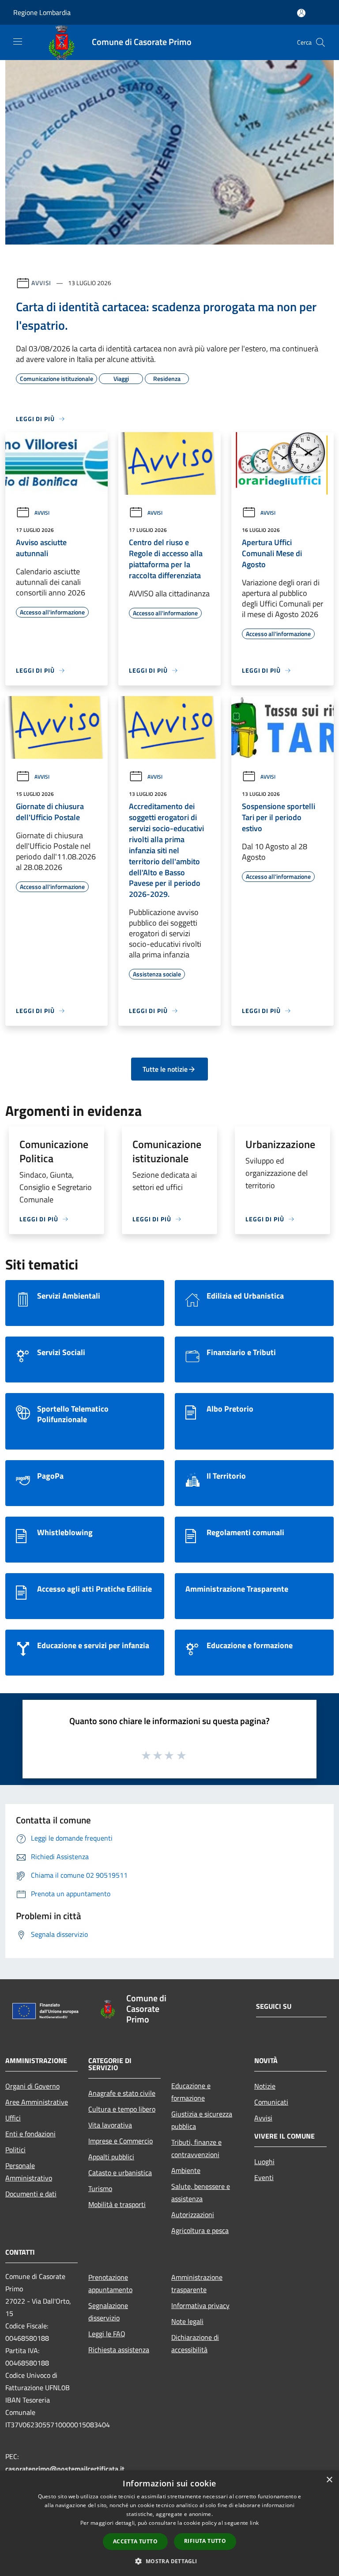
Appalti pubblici (111, 2157)
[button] (169, 2561)
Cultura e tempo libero (122, 2109)
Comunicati (271, 2102)
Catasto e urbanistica (120, 2173)
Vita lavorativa (110, 2125)
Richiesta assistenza (119, 2350)
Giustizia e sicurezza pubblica (202, 2120)
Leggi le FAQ (107, 2334)
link (254, 2523)
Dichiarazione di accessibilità (195, 2343)
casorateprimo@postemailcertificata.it (65, 2469)
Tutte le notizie (165, 1069)
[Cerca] (320, 42)
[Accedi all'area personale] (301, 13)
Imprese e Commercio (121, 2141)
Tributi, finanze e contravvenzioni (196, 2148)
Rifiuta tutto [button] (205, 2541)
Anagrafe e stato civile (122, 2093)
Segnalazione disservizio (108, 2312)
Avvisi (41, 283)
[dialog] (169, 2523)
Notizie (265, 2086)
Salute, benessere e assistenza (201, 2192)
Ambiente (186, 2170)
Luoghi (264, 2162)
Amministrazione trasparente (197, 2283)
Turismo (100, 2188)
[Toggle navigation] (18, 41)
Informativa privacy (200, 2305)
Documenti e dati (31, 2194)
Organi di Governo (32, 2086)
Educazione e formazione (191, 2092)
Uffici (13, 2118)
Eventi (264, 2177)
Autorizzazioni (193, 2214)
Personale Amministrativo (29, 2172)
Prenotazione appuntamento (110, 2283)
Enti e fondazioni (30, 2134)
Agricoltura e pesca (200, 2230)
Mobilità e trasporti (117, 2204)
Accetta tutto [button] (135, 2541)
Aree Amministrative (37, 2102)
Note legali (187, 2321)
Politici (15, 2150)
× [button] (329, 2480)
